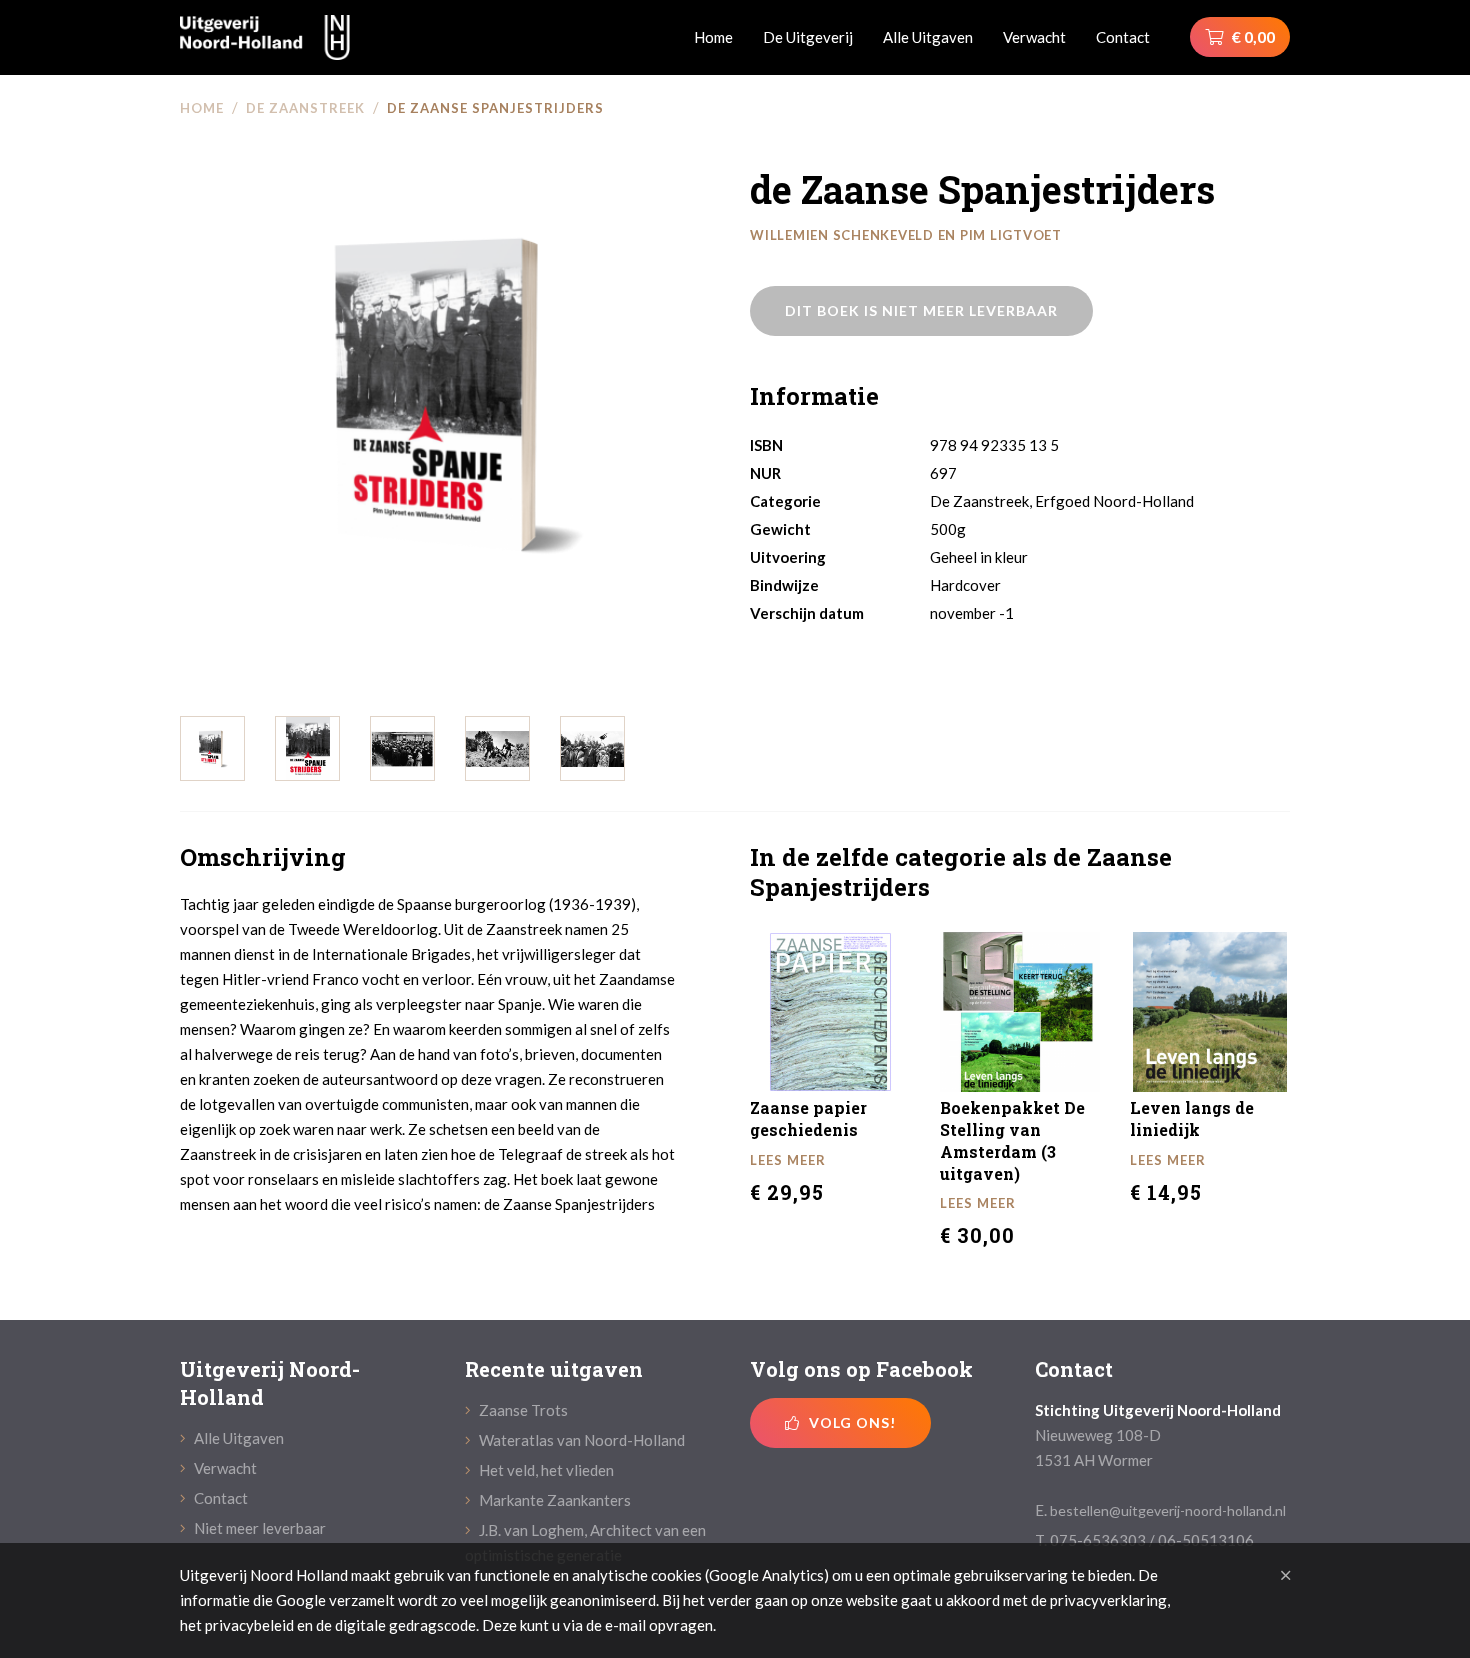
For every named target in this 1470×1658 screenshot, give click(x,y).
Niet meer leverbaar (258, 1528)
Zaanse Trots (522, 1410)
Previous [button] (165, 416)
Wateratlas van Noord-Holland (580, 1440)
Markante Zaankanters (553, 1500)
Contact (1123, 37)
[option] (450, 396)
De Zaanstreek (305, 108)
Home (713, 37)
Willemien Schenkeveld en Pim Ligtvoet (906, 235)
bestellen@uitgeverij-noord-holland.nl (1168, 1510)
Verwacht (1034, 37)
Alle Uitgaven (928, 37)
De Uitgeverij (808, 37)
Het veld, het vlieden (545, 1470)
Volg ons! (850, 1422)
